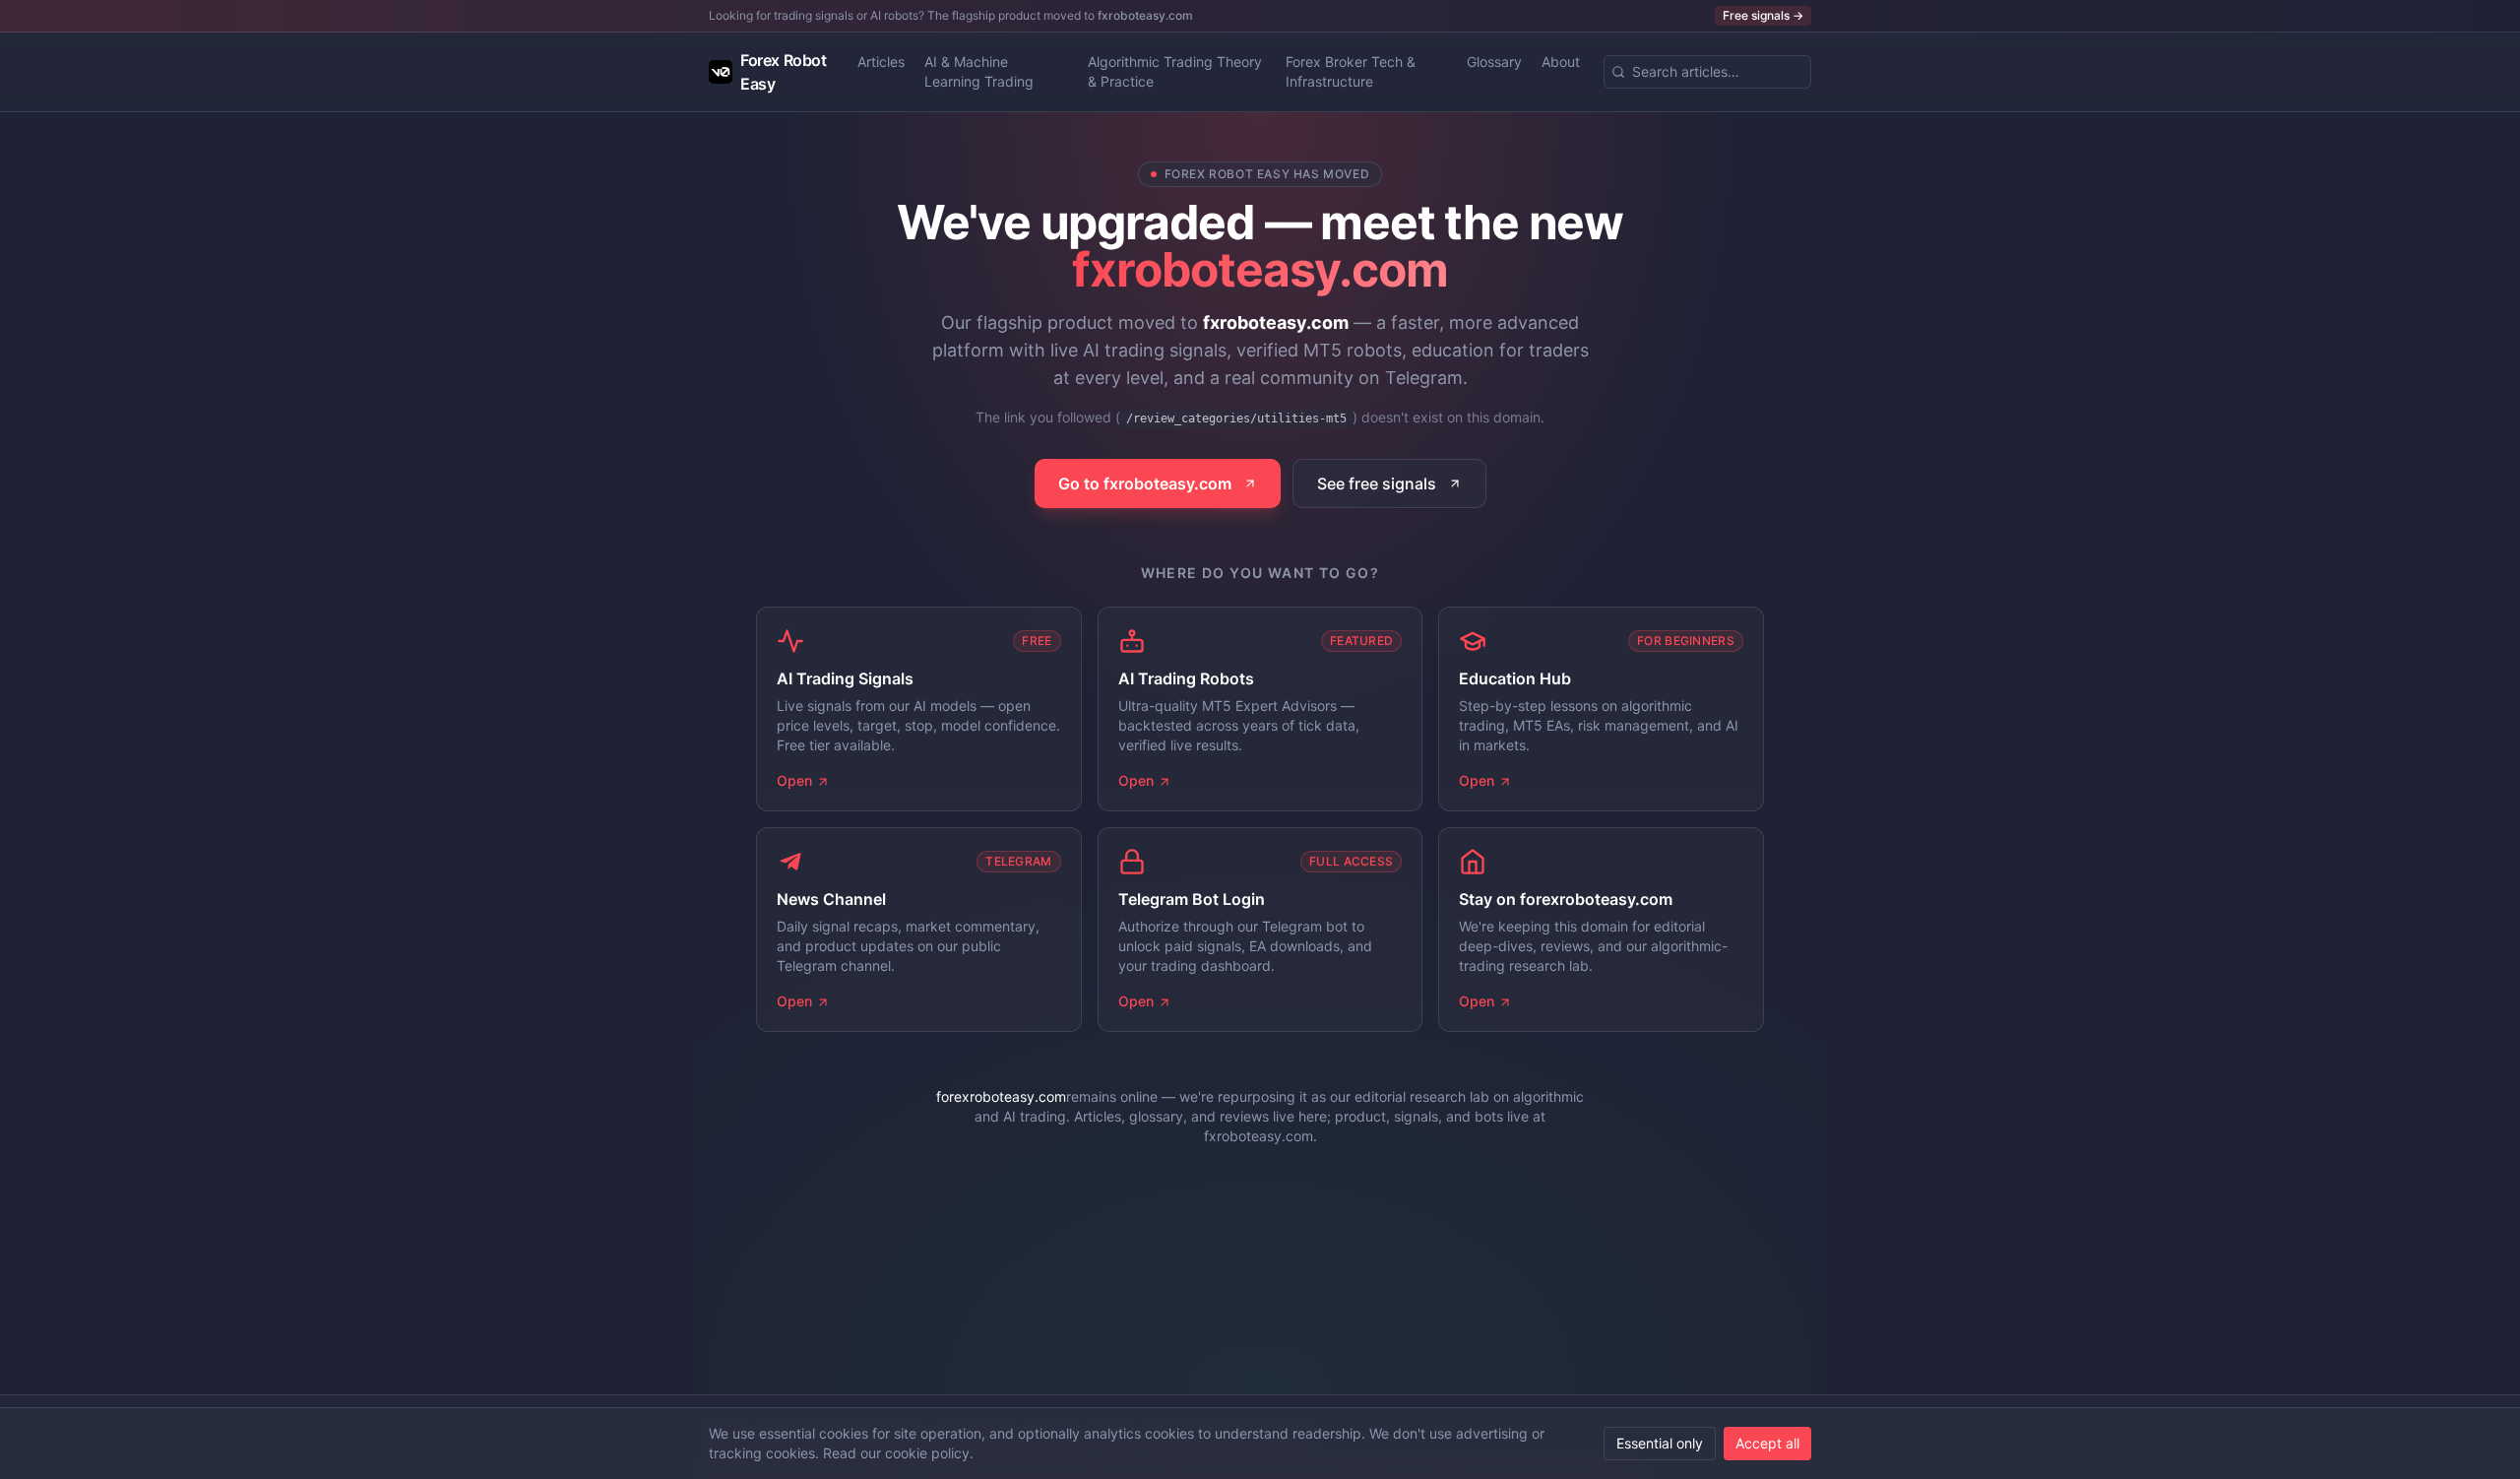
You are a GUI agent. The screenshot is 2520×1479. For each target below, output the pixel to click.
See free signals (1377, 483)
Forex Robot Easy (784, 72)
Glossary (1494, 62)
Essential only (1660, 1443)
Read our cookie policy (896, 1453)
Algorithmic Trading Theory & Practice (1175, 71)
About (1561, 62)
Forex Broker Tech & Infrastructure (1351, 71)
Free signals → (1763, 15)
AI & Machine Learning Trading (979, 71)
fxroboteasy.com (1145, 15)
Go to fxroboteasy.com (1145, 483)
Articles (881, 62)
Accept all (1767, 1443)
